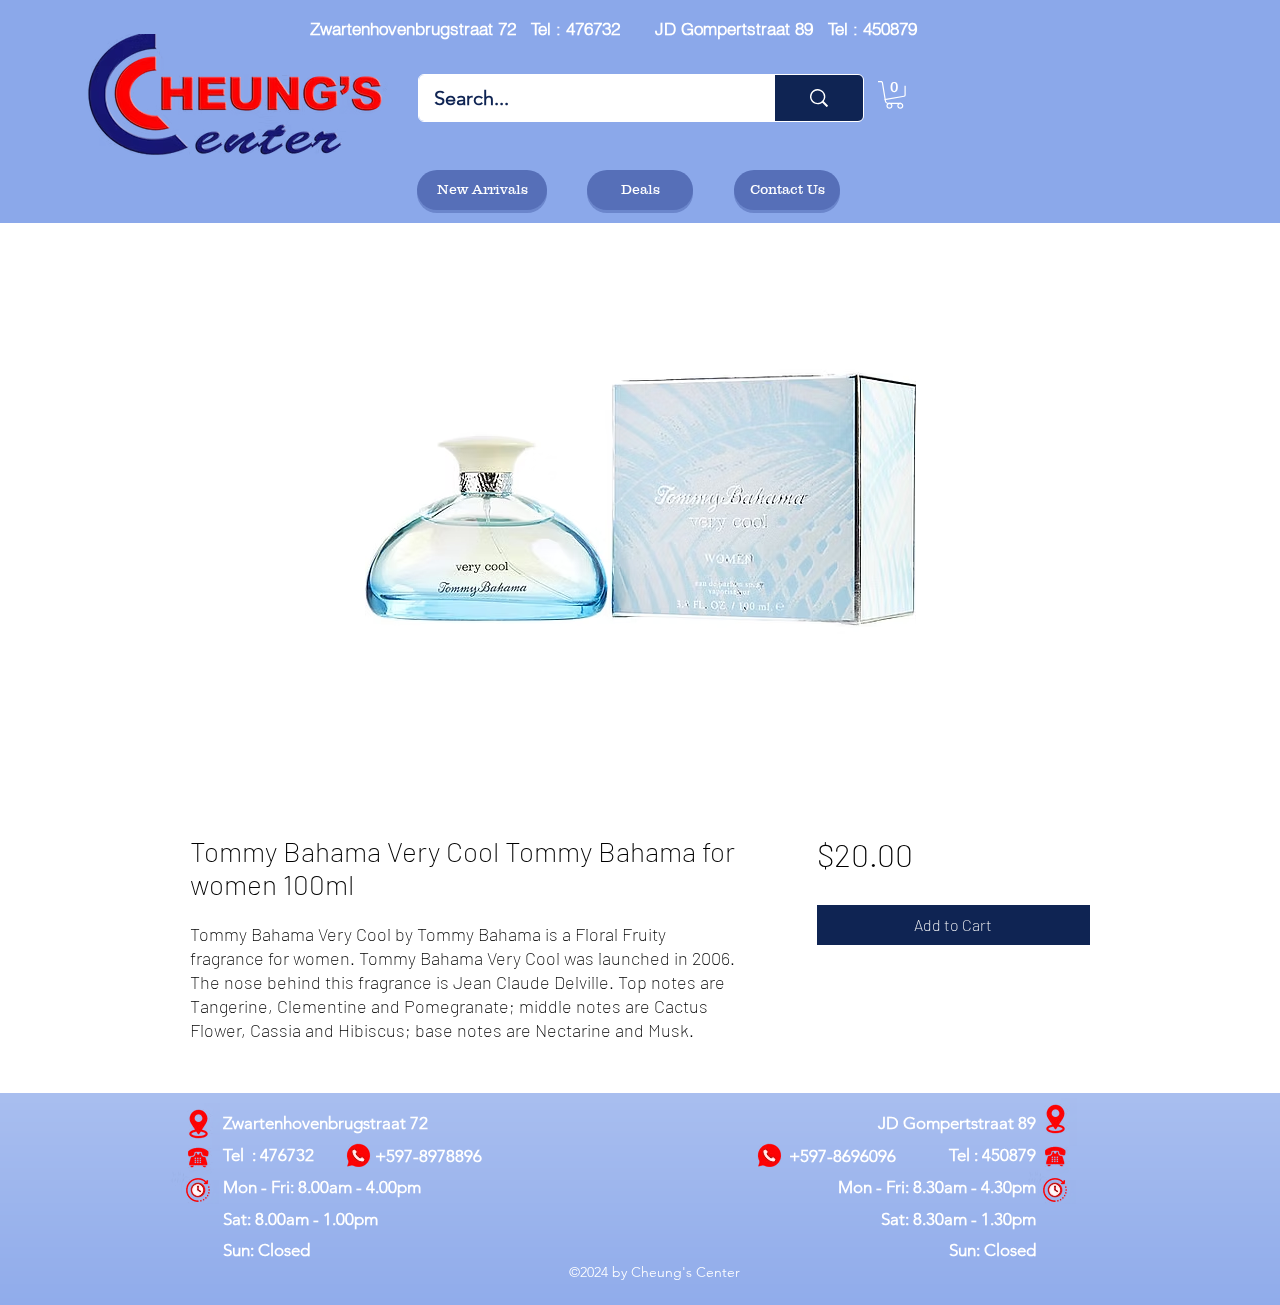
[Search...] (818, 98)
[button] (894, 95)
